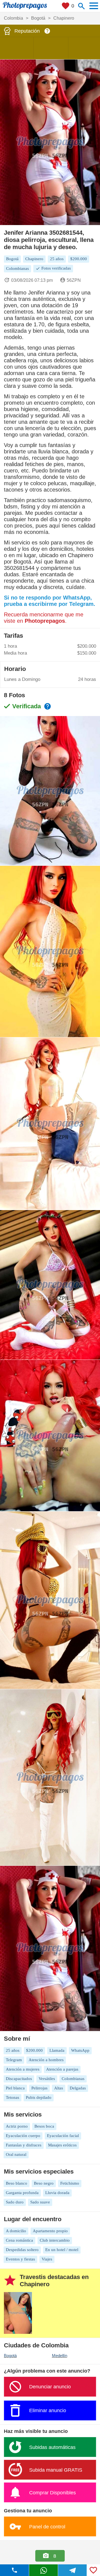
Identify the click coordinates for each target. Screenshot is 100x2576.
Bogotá (10, 2356)
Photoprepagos (45, 621)
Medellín (60, 2356)
